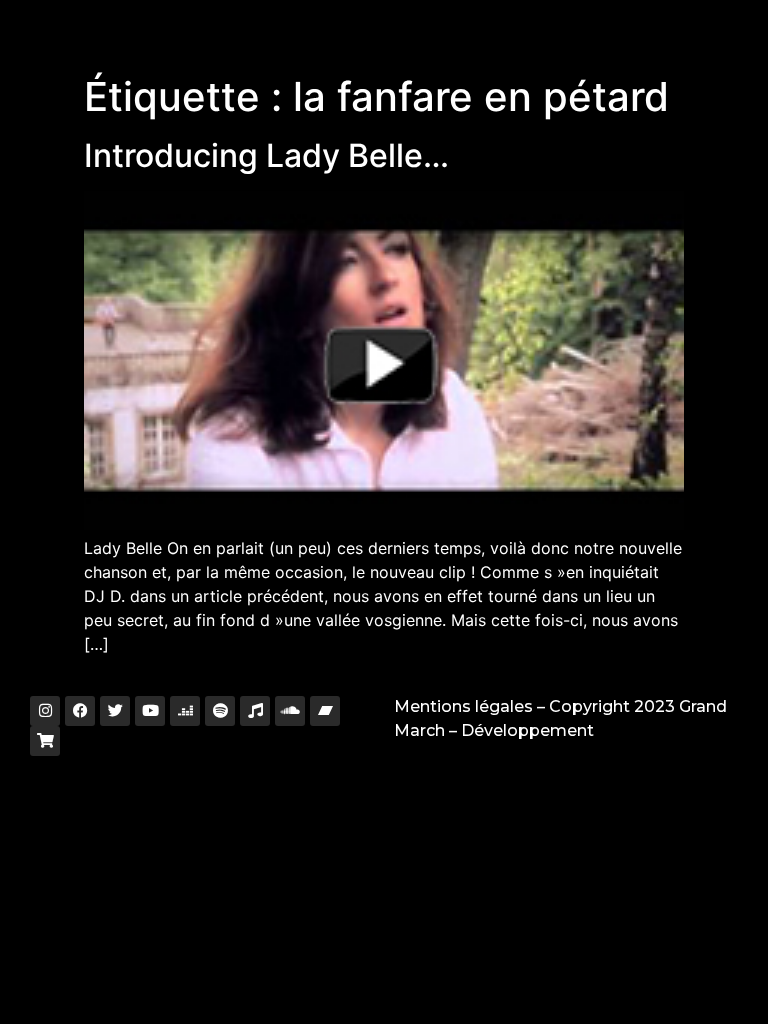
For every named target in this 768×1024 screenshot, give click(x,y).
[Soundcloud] (290, 711)
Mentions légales (463, 706)
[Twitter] (115, 711)
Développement (527, 730)
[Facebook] (80, 711)
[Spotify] (220, 711)
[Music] (255, 711)
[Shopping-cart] (45, 741)
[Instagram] (45, 711)
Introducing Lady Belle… (266, 155)
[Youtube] (150, 711)
